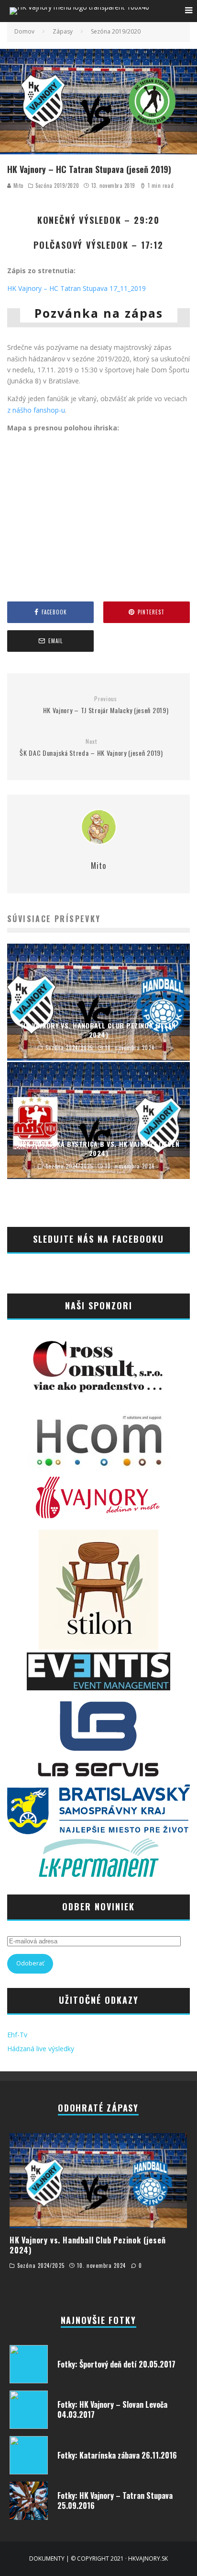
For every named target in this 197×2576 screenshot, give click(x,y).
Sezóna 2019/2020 (57, 185)
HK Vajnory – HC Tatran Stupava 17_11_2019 (77, 288)
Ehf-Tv (17, 2035)
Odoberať (30, 1963)
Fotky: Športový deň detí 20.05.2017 (116, 2364)
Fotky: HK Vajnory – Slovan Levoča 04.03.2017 (112, 2409)
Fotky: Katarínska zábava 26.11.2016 (117, 2455)
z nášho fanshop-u (36, 410)
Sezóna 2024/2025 (41, 2265)
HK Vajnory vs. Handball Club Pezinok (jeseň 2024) (88, 2245)
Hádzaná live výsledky (41, 2049)
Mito (17, 185)
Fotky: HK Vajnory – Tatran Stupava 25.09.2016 (115, 2501)
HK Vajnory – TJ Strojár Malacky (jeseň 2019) (106, 705)
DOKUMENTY (47, 2559)
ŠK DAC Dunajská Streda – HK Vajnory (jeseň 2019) (91, 748)
